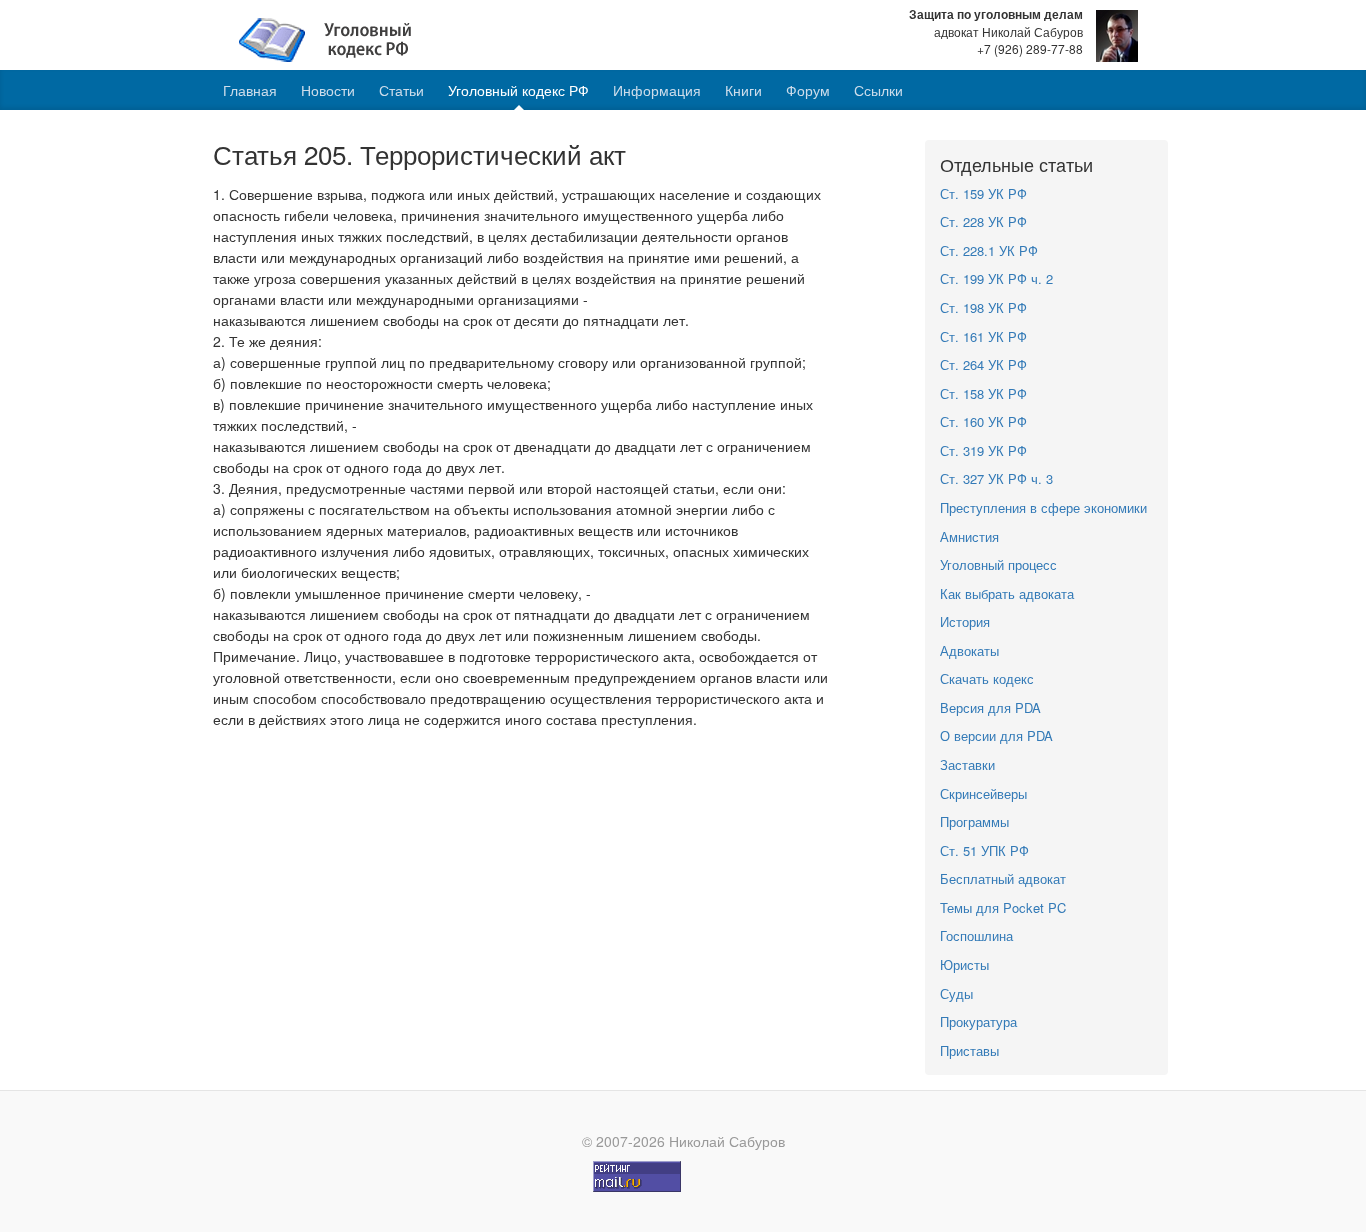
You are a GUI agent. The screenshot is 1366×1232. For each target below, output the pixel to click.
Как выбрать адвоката (1007, 593)
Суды (956, 993)
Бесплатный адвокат (1003, 878)
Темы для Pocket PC (1003, 907)
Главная (250, 90)
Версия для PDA (990, 707)
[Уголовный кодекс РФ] (335, 38)
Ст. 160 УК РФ (983, 421)
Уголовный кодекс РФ (518, 90)
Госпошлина (976, 935)
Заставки (967, 764)
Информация (657, 90)
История (965, 621)
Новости (328, 90)
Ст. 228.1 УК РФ (989, 250)
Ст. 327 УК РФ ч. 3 (996, 478)
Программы (974, 821)
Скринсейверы (983, 793)
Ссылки (878, 90)
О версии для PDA (996, 735)
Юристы (964, 964)
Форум (808, 90)
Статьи (401, 90)
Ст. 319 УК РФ (983, 450)
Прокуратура (978, 1021)
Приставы (969, 1050)
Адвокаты (969, 650)
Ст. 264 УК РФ (983, 364)
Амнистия (969, 536)
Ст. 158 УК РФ (983, 393)
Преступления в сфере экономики (1043, 507)
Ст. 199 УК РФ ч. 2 (996, 278)
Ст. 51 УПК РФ (984, 850)
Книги (743, 90)
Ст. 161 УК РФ (983, 336)
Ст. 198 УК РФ (983, 307)
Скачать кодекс (987, 678)
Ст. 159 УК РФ (983, 193)
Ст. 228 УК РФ (983, 221)
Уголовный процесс (998, 564)
